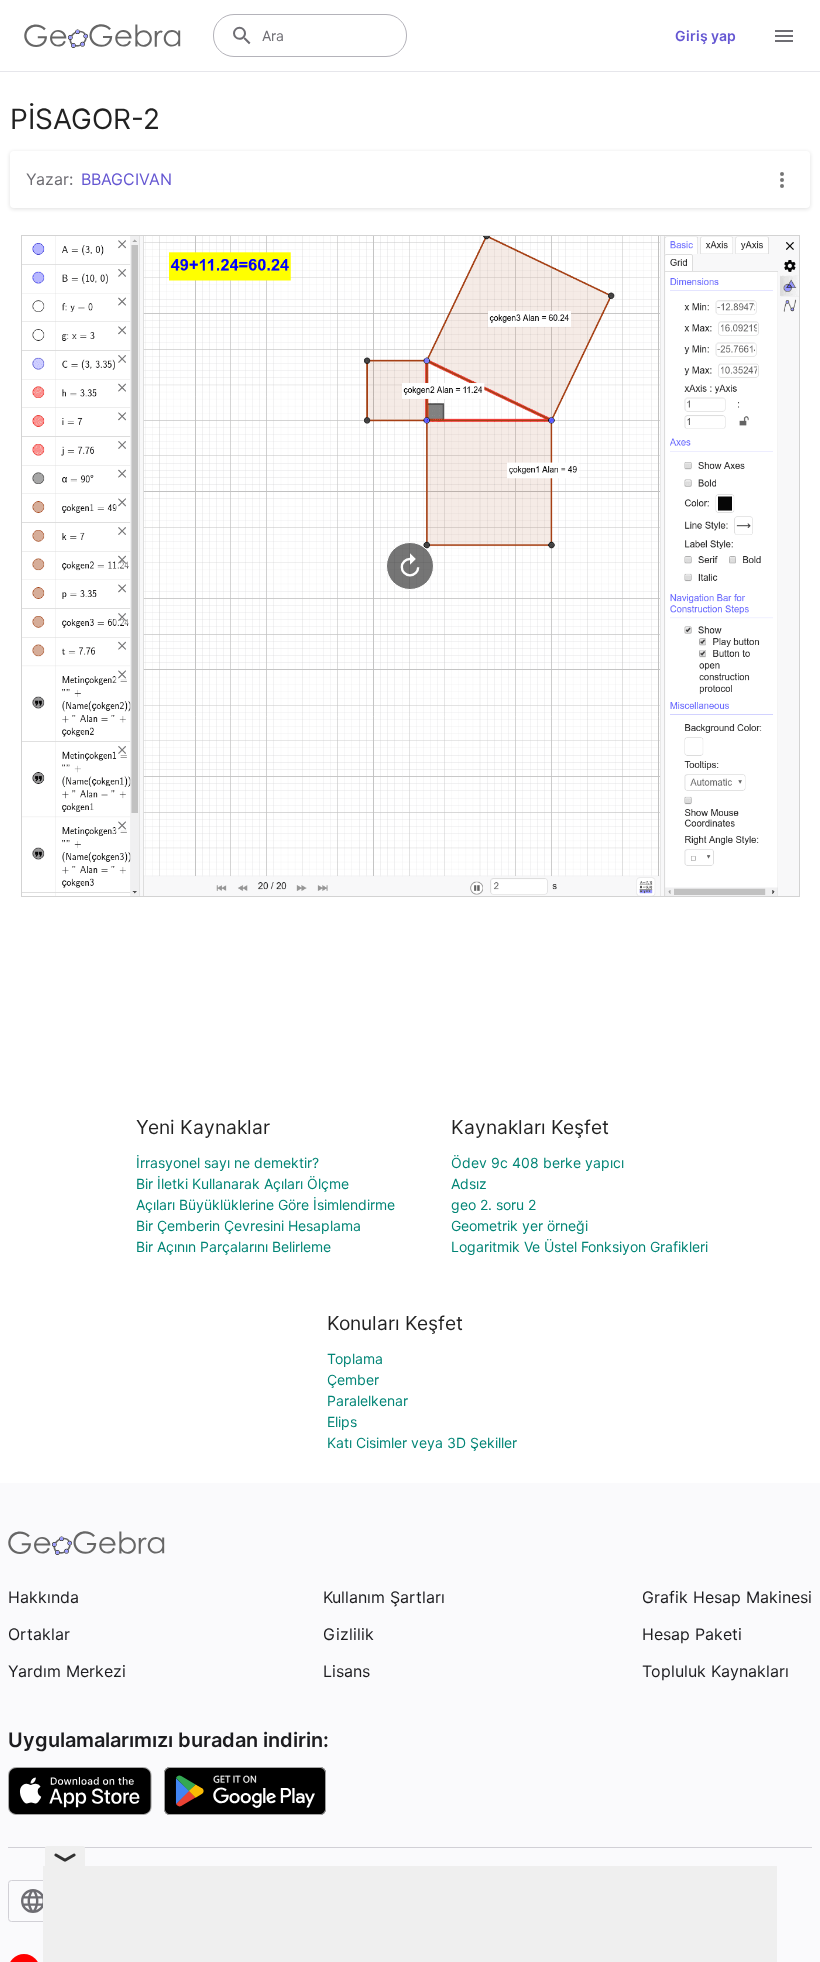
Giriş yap (705, 35)
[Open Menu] (784, 36)
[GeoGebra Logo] (102, 36)
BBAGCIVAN (126, 179)
